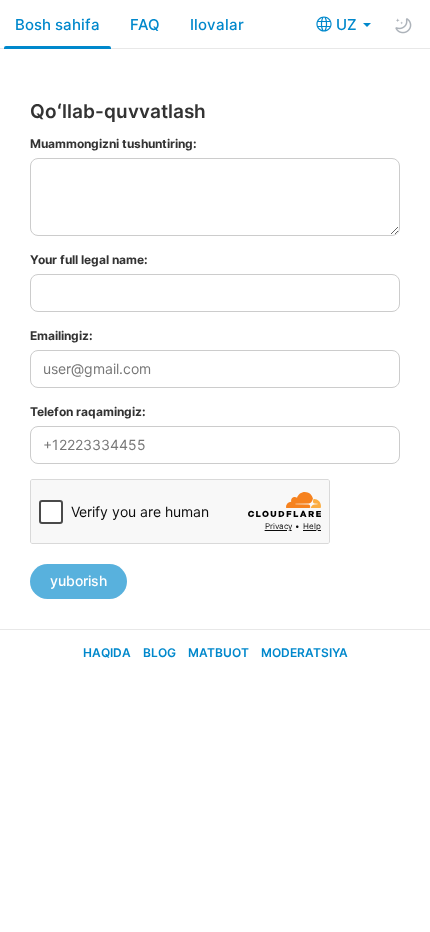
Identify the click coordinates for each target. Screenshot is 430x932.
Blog (159, 652)
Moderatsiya (304, 652)
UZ (348, 24)
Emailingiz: (61, 335)
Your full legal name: (89, 259)
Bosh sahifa (57, 24)
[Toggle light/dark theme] (403, 25)
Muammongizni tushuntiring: (113, 143)
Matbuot (218, 652)
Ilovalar (217, 24)
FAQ (145, 24)
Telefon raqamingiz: (88, 411)
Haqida (107, 652)
